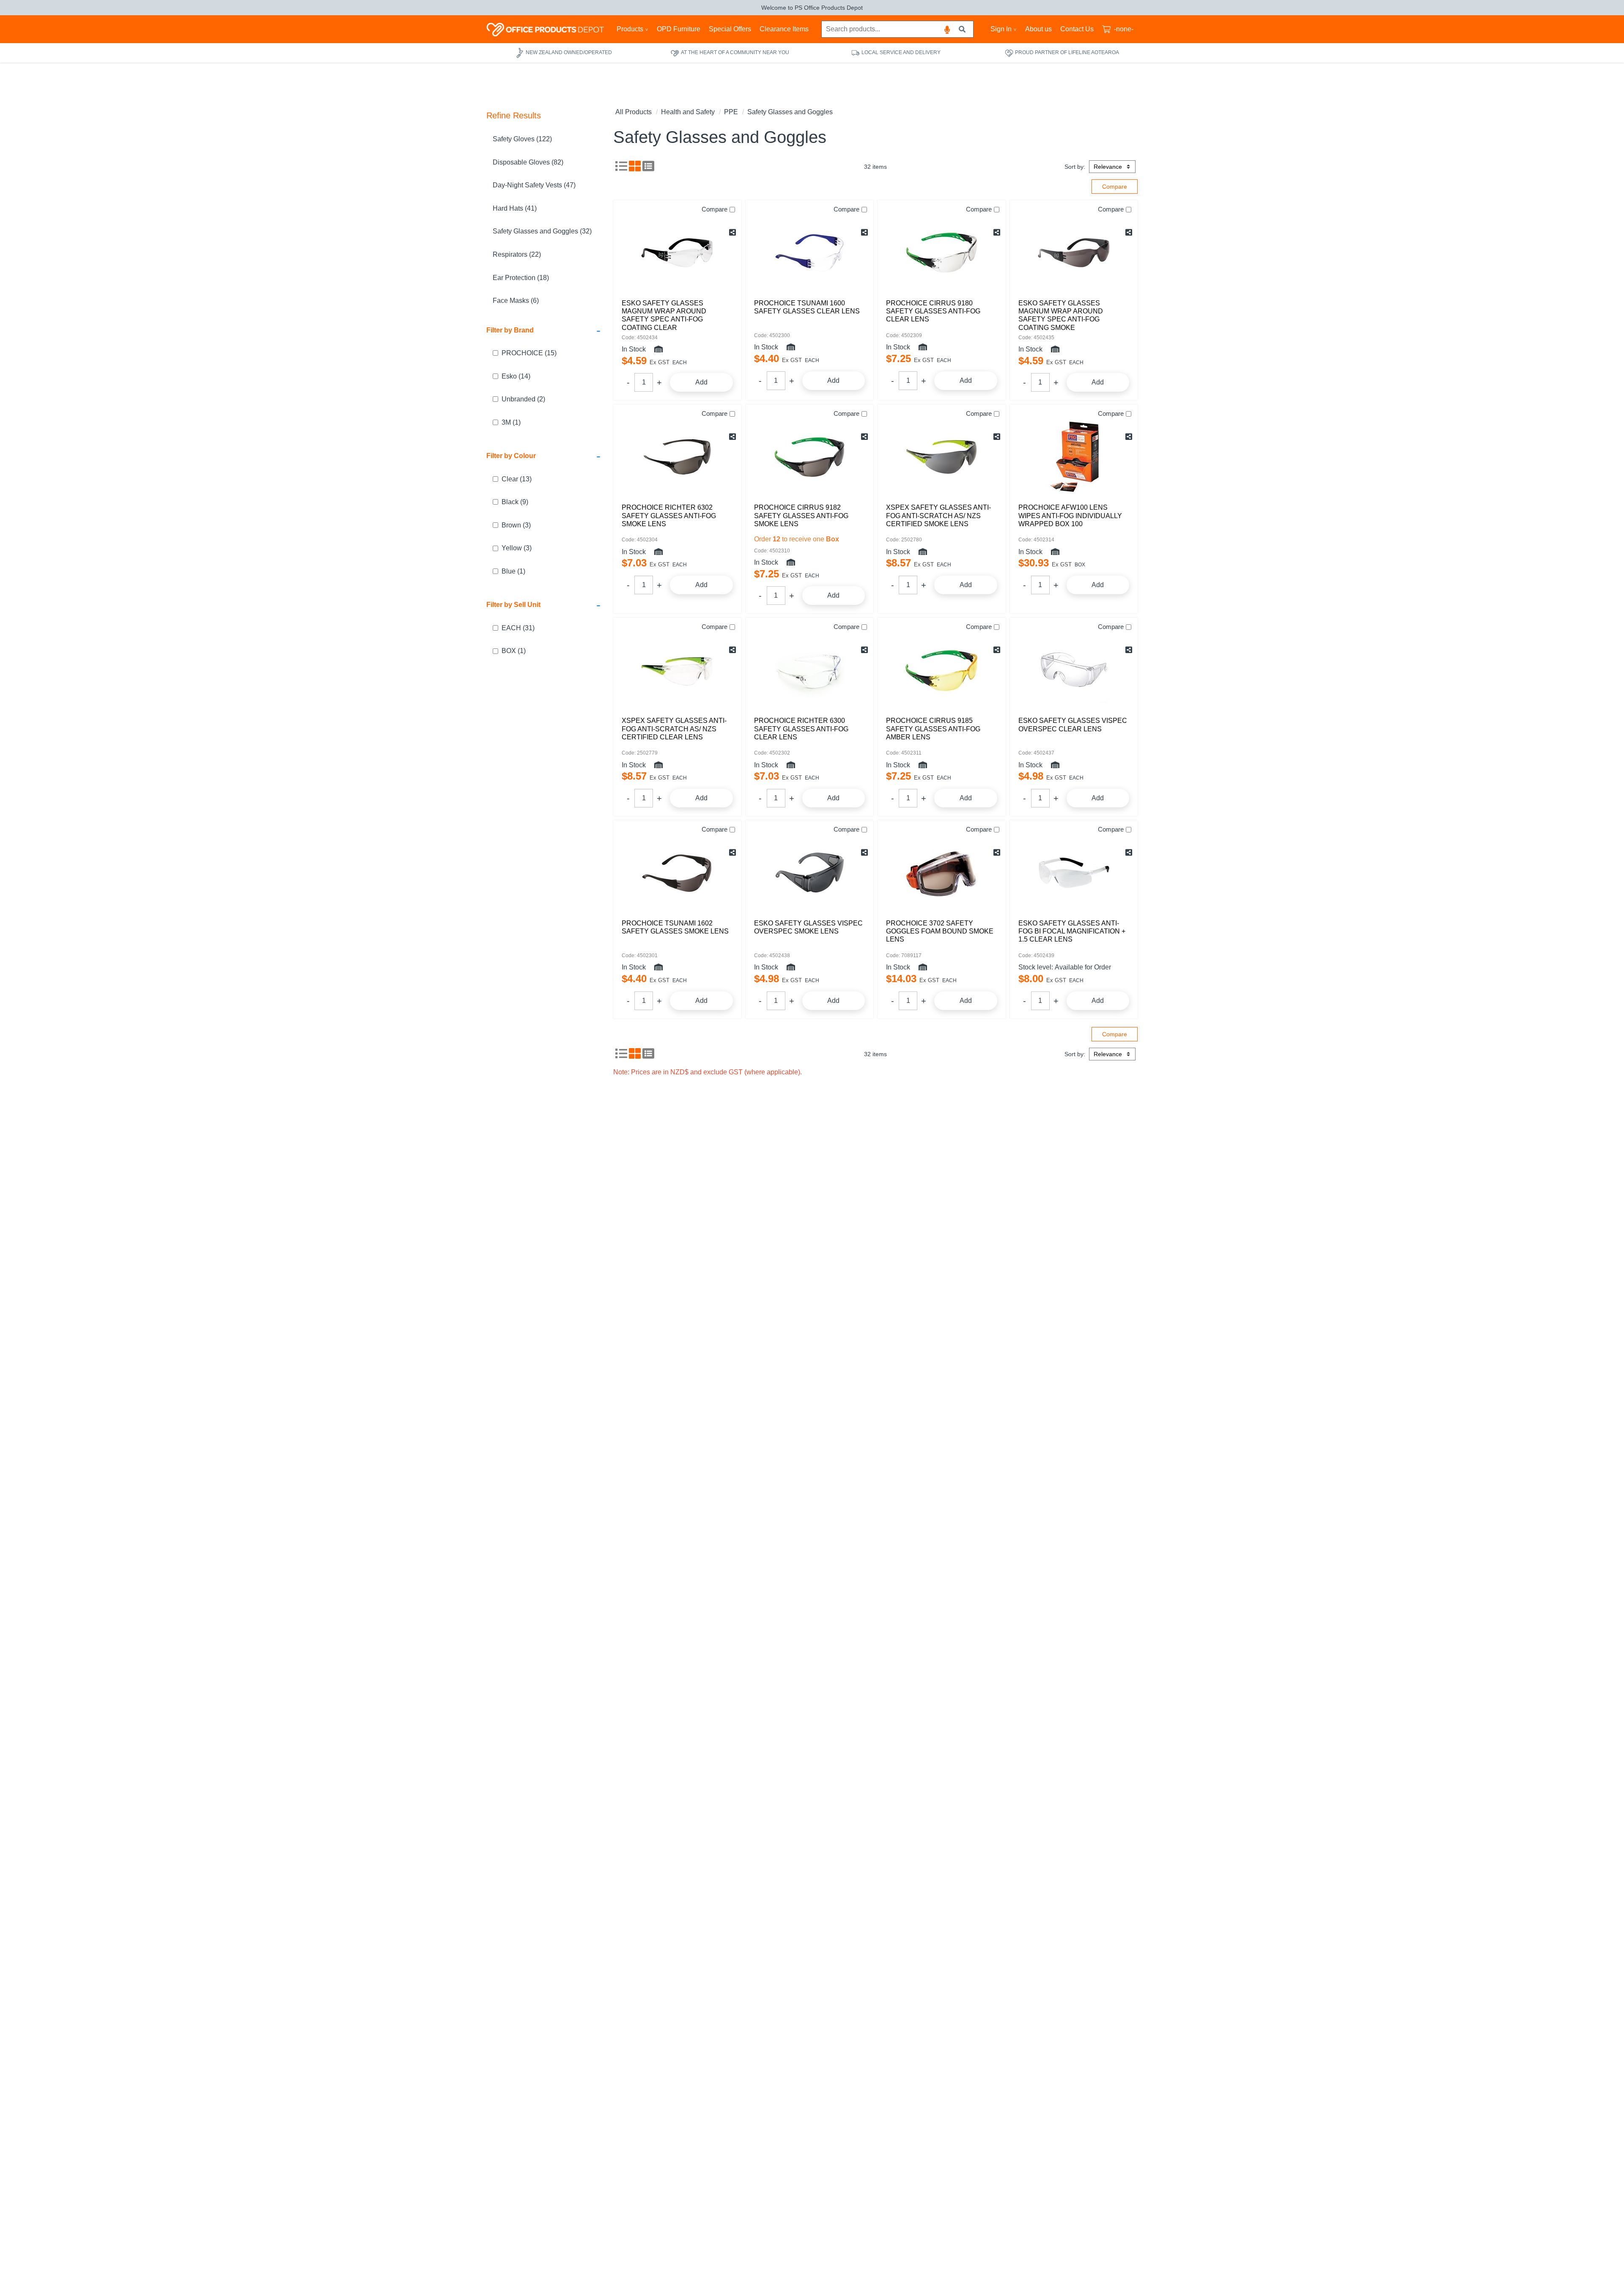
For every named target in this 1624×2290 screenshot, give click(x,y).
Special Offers (730, 29)
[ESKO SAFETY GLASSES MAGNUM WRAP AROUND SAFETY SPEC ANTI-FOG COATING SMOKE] (1074, 253)
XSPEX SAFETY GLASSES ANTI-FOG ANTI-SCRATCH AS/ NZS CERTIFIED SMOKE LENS (938, 515)
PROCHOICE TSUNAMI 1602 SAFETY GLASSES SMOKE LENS (675, 927)
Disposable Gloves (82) (528, 162)
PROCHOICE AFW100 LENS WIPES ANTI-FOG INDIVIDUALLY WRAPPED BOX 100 (1070, 515)
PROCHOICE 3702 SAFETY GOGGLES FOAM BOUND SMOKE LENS (940, 931)
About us (1038, 29)
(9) (515, 502)
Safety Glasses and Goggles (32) (542, 231)
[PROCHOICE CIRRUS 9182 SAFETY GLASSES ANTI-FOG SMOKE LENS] (810, 457)
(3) (516, 525)
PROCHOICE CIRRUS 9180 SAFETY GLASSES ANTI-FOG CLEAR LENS (933, 311)
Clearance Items (784, 29)
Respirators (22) (517, 254)
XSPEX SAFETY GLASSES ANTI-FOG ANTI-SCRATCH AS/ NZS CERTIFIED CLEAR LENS (674, 729)
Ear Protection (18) (521, 278)
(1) (511, 422)
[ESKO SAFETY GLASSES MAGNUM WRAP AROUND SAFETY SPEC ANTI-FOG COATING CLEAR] (677, 253)
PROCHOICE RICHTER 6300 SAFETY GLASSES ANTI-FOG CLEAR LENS (801, 729)
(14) (516, 376)
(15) (529, 353)
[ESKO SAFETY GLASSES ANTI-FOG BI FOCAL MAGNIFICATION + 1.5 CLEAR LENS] (1074, 873)
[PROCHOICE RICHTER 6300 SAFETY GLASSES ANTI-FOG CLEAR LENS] (810, 670)
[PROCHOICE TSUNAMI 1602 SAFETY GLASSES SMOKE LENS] (677, 873)
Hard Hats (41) (515, 208)
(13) (517, 479)
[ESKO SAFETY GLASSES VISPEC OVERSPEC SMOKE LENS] (810, 873)
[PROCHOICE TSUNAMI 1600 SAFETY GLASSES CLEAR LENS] (810, 253)
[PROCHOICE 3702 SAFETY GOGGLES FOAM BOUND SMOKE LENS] (942, 873)
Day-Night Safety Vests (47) (534, 185)
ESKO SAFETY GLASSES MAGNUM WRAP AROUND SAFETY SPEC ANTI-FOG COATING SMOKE (1061, 315)
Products (630, 29)
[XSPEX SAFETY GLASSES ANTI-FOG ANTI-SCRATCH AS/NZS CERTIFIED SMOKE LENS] (942, 457)
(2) (523, 399)
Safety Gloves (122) (522, 139)
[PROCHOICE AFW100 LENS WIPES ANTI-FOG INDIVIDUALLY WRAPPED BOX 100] (1074, 457)
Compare (715, 209)
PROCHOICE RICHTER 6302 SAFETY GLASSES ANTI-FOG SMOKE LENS (669, 515)
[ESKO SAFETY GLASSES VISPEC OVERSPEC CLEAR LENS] (1074, 670)
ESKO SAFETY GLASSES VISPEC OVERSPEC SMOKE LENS (808, 927)
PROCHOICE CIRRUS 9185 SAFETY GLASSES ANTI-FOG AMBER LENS (933, 729)
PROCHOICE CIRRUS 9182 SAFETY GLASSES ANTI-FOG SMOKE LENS (801, 515)
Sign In (1001, 29)
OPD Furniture (679, 29)
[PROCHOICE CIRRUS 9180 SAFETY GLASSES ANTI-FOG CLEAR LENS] (942, 253)
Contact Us (1077, 29)
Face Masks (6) (516, 301)
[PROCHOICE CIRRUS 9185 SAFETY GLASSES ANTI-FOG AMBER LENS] (942, 670)
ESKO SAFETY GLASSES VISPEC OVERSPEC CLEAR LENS (1073, 725)
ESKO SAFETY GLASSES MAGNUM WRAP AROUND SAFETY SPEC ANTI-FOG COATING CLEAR (664, 315)
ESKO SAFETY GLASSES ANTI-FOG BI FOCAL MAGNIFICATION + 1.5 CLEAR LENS (1072, 931)
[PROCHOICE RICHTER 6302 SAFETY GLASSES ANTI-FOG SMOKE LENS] (677, 457)
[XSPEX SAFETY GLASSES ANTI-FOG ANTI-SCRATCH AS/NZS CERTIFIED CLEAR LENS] (677, 670)
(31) (518, 628)
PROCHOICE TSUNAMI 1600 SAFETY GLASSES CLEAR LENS (807, 307)
